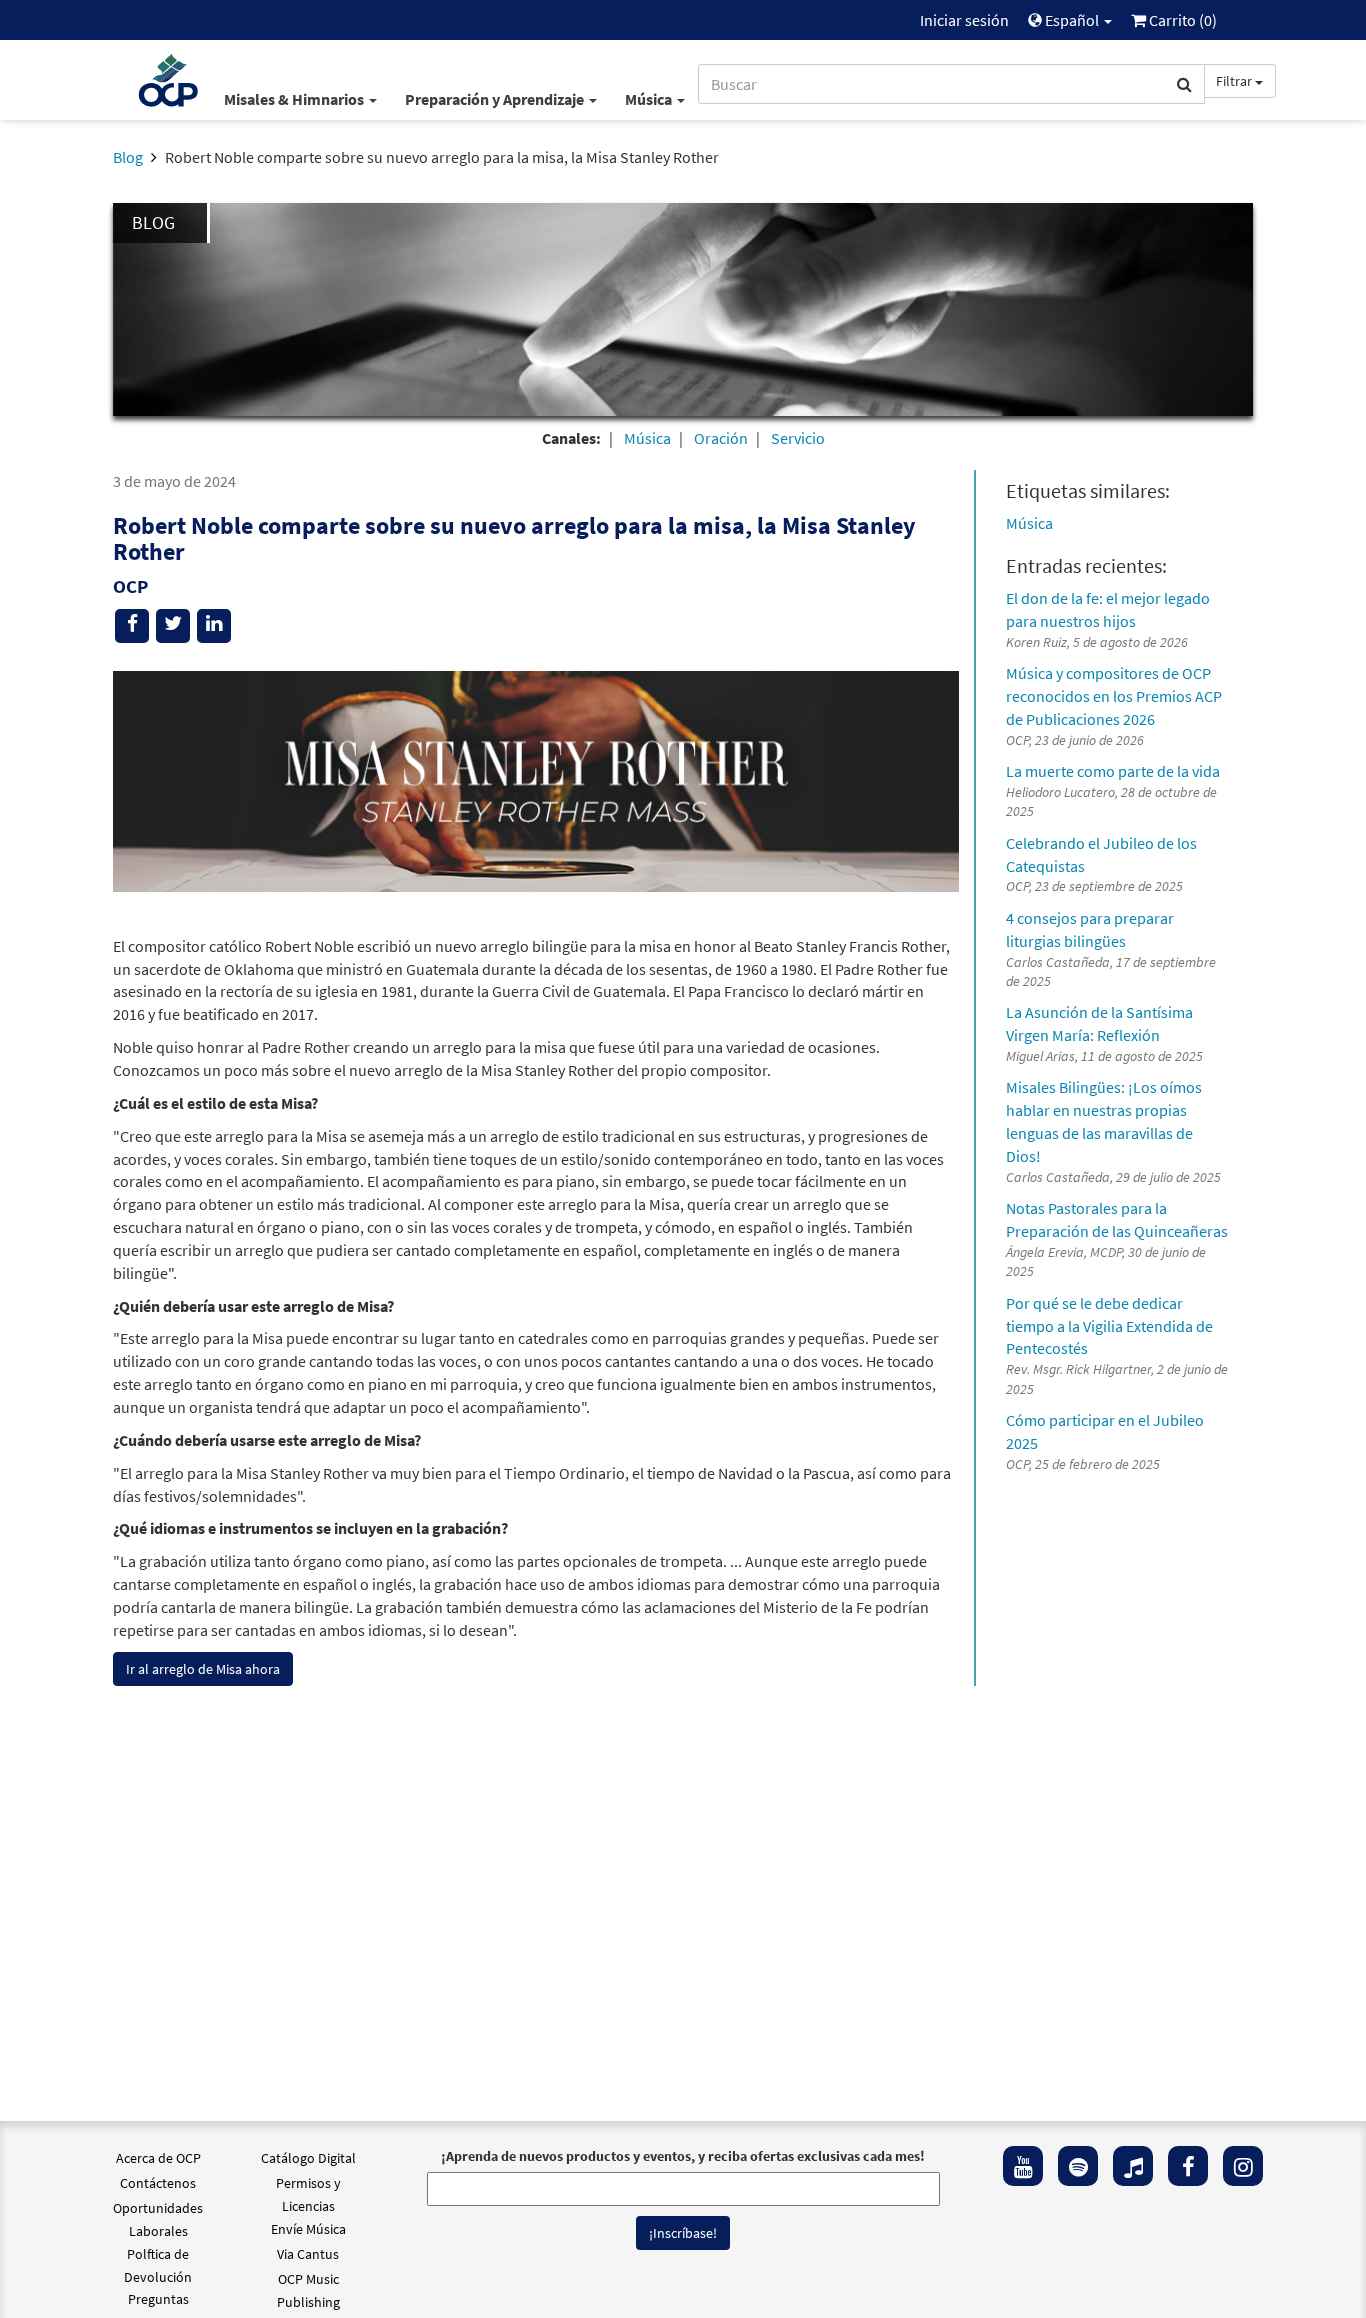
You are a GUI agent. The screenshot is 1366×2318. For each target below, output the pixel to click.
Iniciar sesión (964, 20)
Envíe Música (308, 2229)
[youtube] (1023, 2166)
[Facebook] (1188, 2166)
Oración (721, 438)
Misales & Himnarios (295, 99)
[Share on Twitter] (173, 626)
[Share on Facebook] (132, 626)
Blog (128, 157)
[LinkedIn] (214, 626)
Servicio (798, 438)
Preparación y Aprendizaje (496, 99)
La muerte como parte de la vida (1113, 771)
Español (1072, 20)
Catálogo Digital (308, 2158)
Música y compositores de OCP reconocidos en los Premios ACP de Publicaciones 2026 (1114, 696)
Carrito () (1181, 20)
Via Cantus (308, 2254)
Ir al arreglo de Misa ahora (203, 1669)
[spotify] (1078, 2166)
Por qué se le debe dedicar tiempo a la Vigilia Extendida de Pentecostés (1109, 1326)
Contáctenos (158, 2183)
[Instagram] (1243, 2166)
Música (650, 99)
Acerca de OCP (158, 2158)
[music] (1133, 2166)
